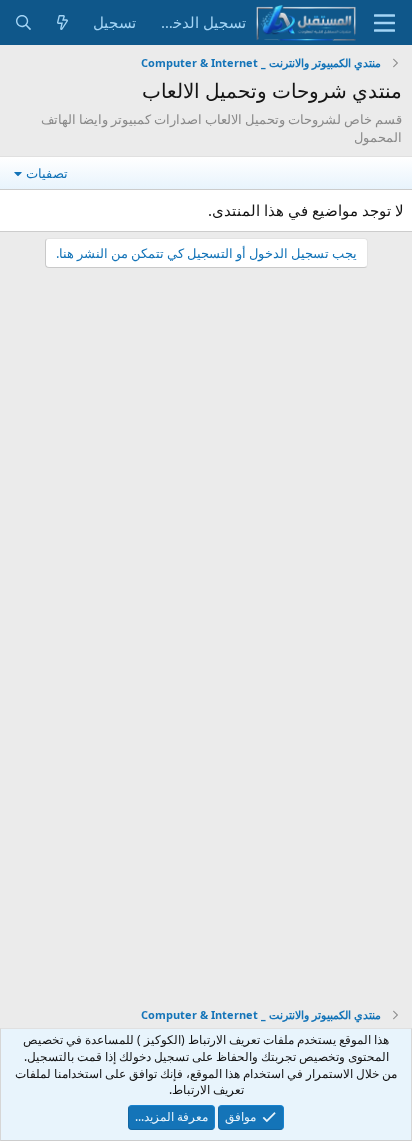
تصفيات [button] (47, 173)
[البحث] (23, 22)
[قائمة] (384, 23)
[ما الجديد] (62, 22)
